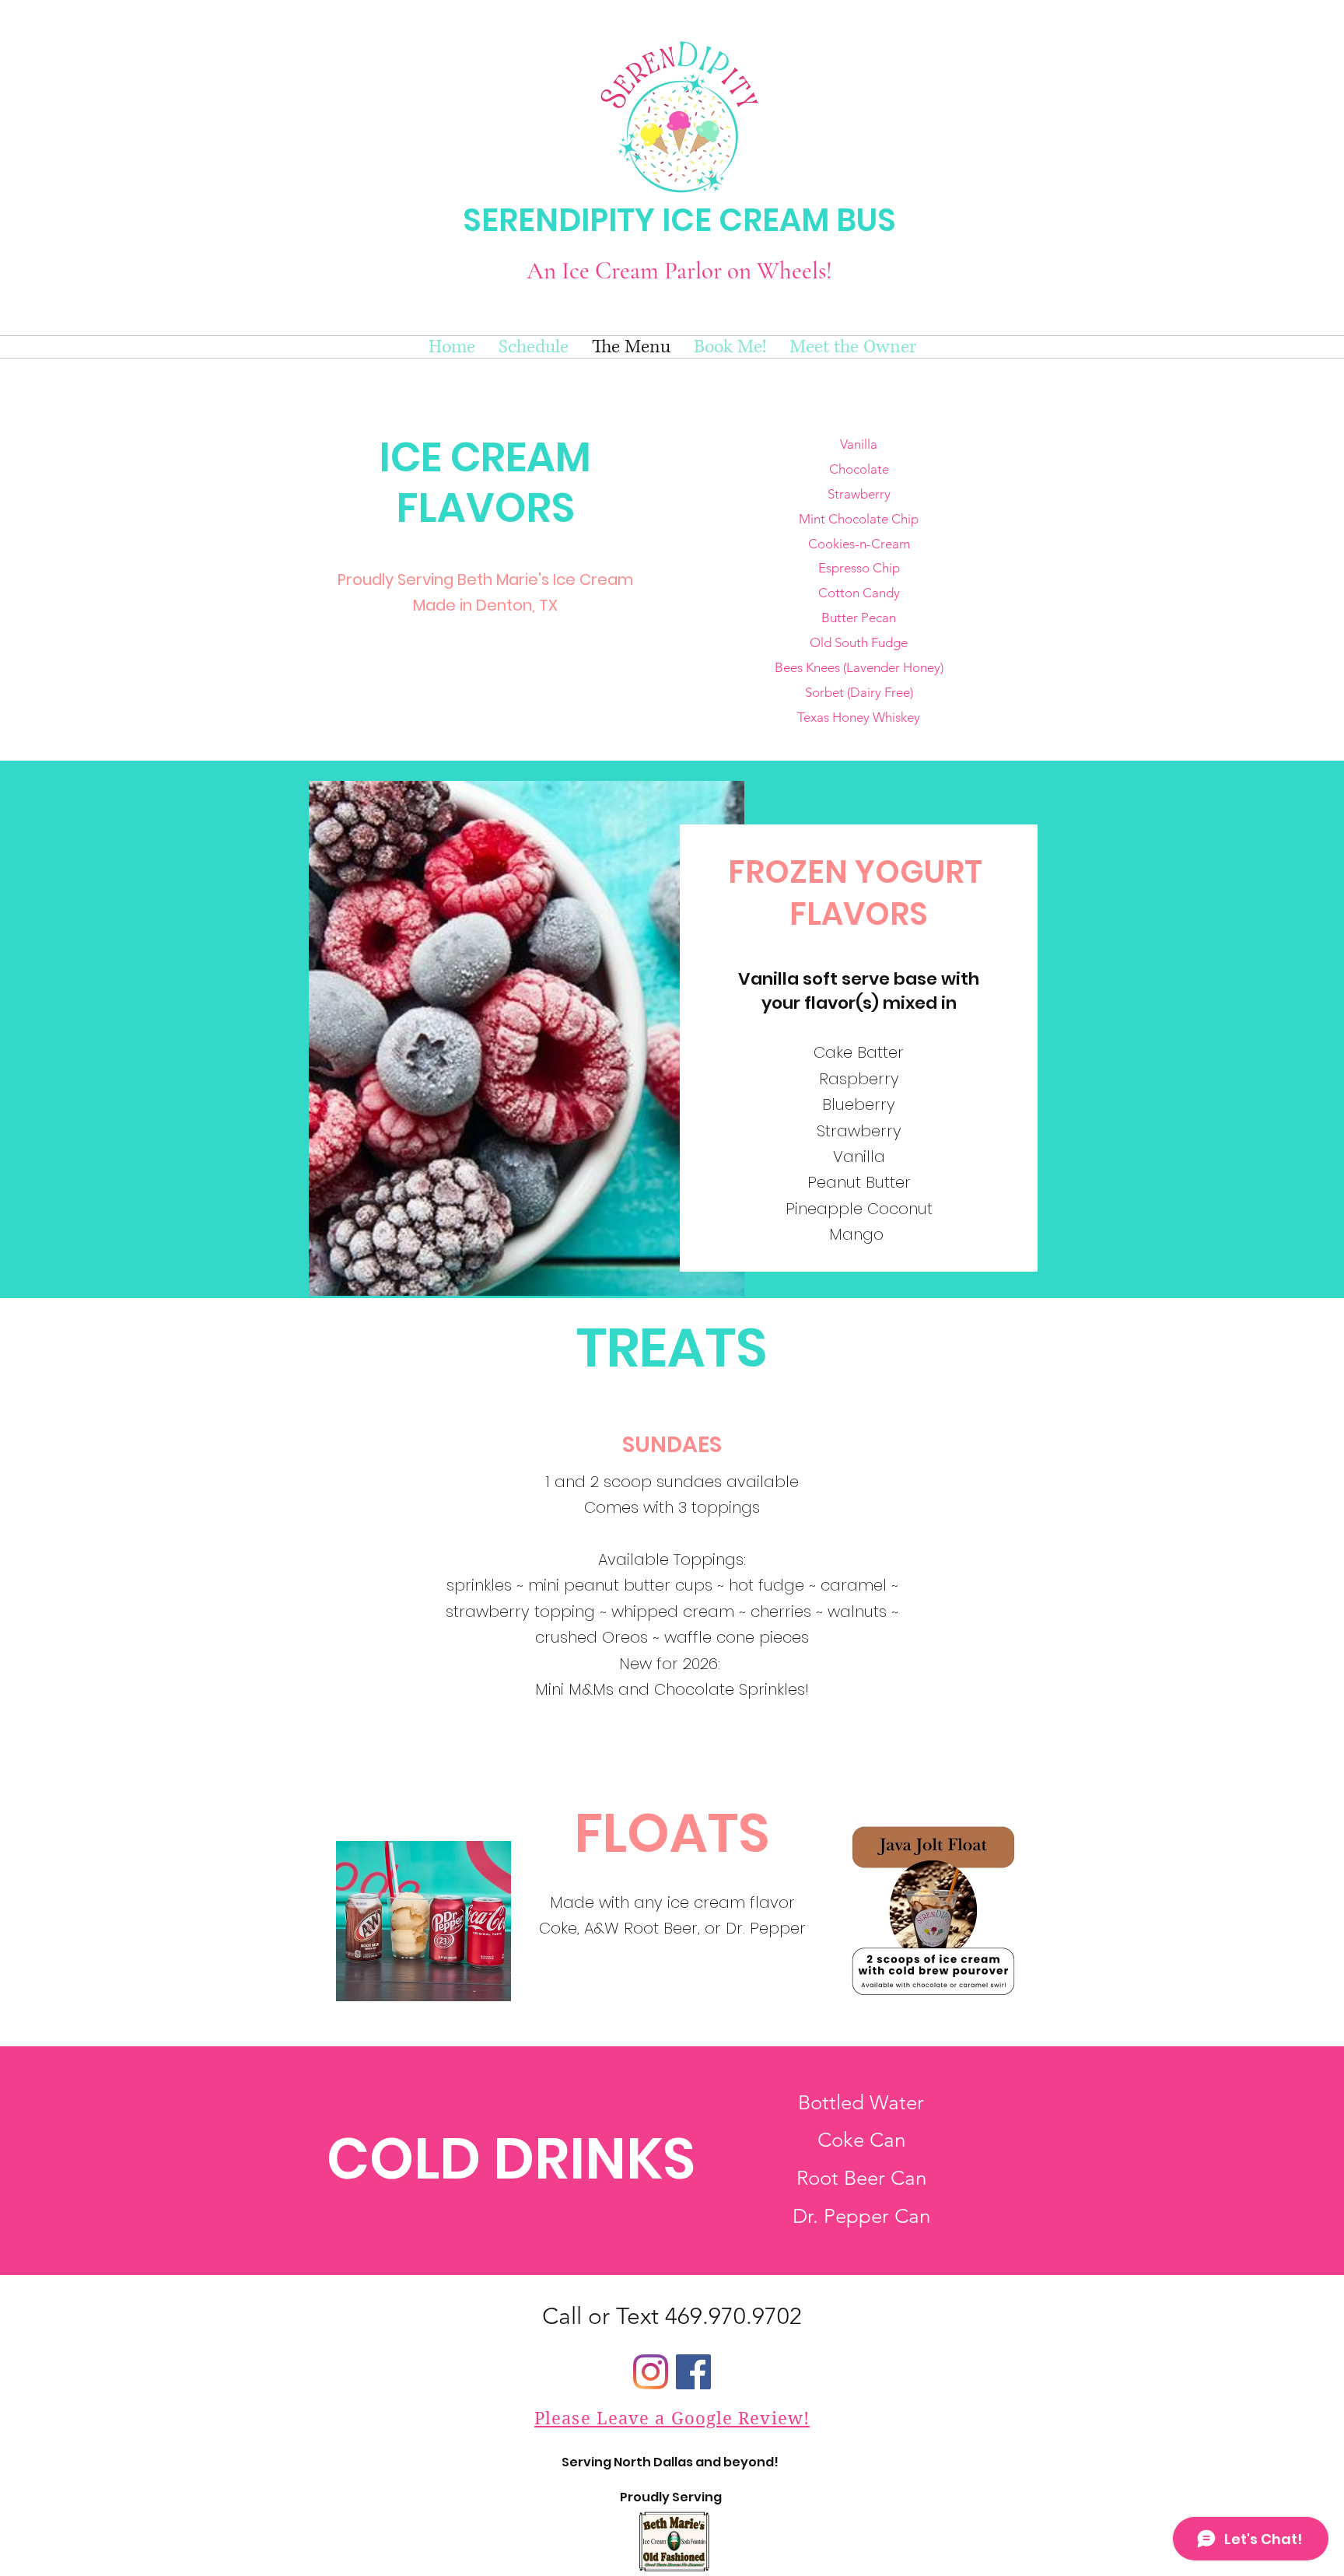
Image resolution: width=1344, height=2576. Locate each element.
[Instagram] (651, 2372)
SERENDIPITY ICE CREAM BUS (679, 220)
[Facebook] (693, 2372)
